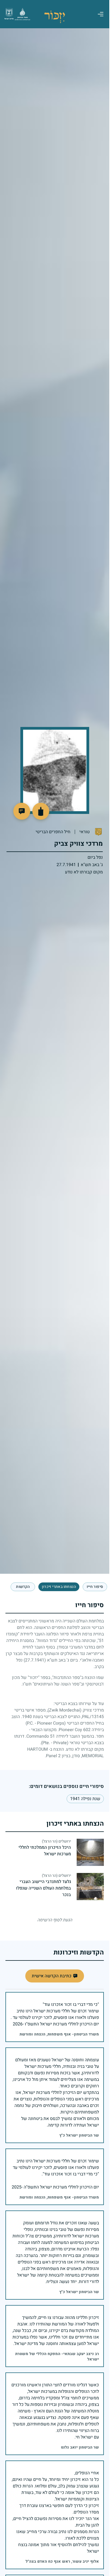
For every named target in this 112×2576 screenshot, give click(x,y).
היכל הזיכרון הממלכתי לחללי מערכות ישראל (45, 1851)
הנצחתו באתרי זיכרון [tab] (59, 1587)
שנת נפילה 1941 (85, 1799)
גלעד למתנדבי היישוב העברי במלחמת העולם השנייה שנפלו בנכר (43, 1888)
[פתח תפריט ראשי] (101, 14)
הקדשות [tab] (23, 1587)
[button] (22, 811)
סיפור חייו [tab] (95, 1587)
